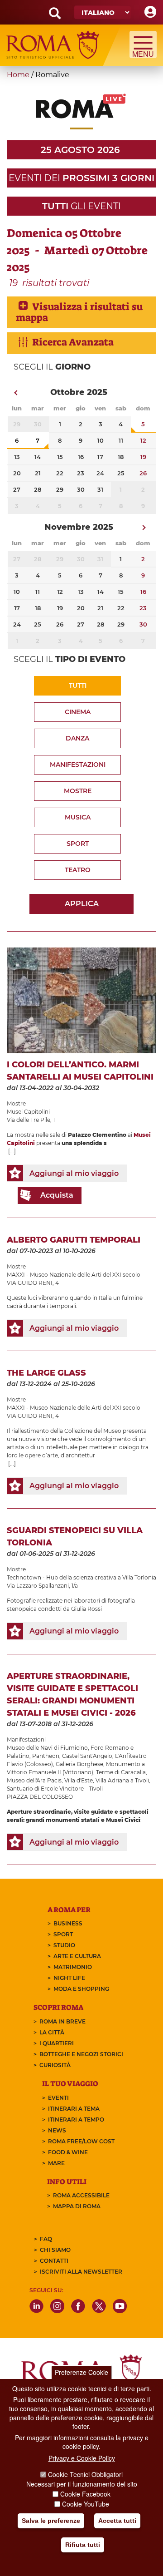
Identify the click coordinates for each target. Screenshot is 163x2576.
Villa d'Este (79, 1780)
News (57, 2130)
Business (68, 1923)
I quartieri (57, 2043)
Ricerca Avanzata (73, 342)
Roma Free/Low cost (81, 2141)
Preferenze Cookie (81, 2372)
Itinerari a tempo (76, 2120)
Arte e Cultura (77, 1956)
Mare (56, 2163)
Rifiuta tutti (83, 2545)
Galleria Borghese (79, 1764)
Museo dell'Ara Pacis (34, 1780)
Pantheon (46, 1756)
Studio (64, 1945)
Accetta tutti (117, 2521)
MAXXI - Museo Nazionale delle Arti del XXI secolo (74, 1275)
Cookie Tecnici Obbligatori (85, 2474)
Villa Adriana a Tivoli (122, 1780)
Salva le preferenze (51, 2521)
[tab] (81, 312)
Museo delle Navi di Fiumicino (47, 1748)
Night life (69, 1978)
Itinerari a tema (74, 2109)
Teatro (78, 870)
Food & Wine (68, 2152)
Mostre (78, 791)
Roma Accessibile (81, 2195)
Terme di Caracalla (121, 1772)
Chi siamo (55, 2250)
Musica (78, 817)
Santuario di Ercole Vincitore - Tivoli (55, 1789)
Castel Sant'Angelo (87, 1756)
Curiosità (55, 2065)
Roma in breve (62, 2021)
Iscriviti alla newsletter (81, 2272)
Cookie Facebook (85, 2494)
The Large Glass (46, 1373)
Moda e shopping (81, 1989)
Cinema (78, 712)
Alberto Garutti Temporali (74, 1240)
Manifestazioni (78, 765)
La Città (52, 2032)
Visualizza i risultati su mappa (79, 312)
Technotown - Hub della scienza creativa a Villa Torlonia (81, 1577)
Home (18, 75)
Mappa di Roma (77, 2206)
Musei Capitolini (28, 1112)
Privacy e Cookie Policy (82, 2458)
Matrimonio (73, 1967)
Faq (46, 2239)
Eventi (58, 2098)
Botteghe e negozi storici (81, 2054)
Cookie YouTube (86, 2504)
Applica (82, 904)
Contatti (54, 2261)
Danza (77, 738)
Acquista (57, 1195)
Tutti (78, 686)
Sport (78, 844)
